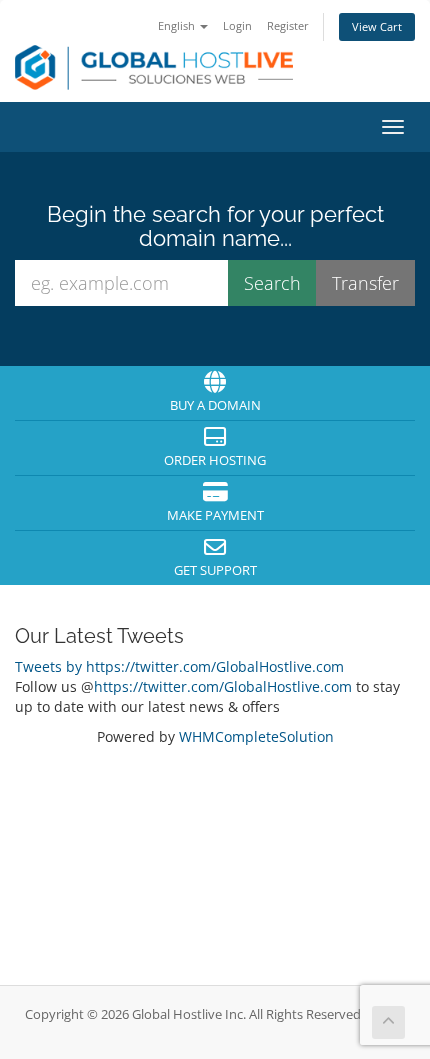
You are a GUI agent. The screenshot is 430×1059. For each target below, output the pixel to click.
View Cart (377, 26)
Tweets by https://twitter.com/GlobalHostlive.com (179, 666)
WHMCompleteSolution (256, 736)
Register (288, 25)
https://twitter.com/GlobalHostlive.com (223, 686)
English (178, 25)
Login (237, 25)
